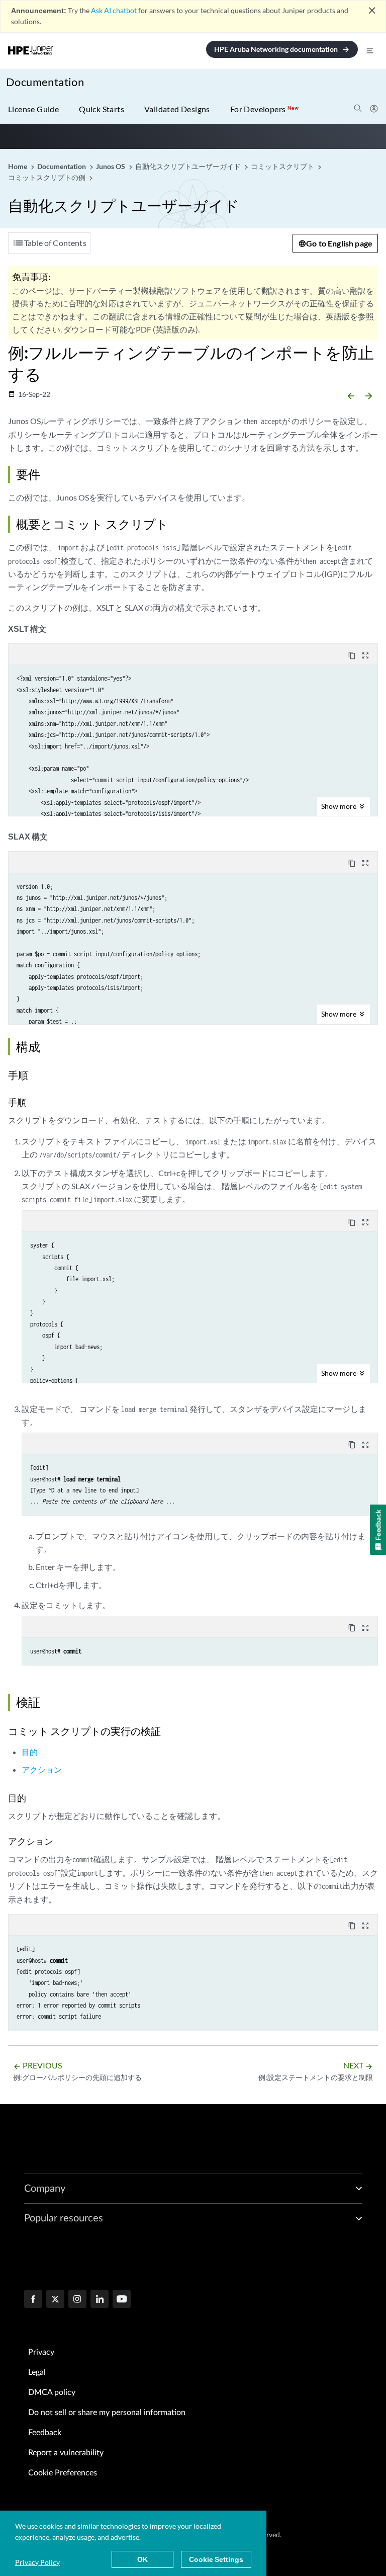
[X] (55, 2300)
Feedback (45, 2433)
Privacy (41, 2352)
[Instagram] (77, 2300)
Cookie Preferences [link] (63, 2473)
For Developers (264, 109)
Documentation (45, 82)
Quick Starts (102, 109)
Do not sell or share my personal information (107, 2413)
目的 (30, 1752)
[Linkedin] (100, 2300)
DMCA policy (52, 2392)
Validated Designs (177, 109)
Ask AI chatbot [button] (114, 10)
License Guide (33, 109)
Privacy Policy (37, 2562)
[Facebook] (33, 2300)
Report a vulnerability (66, 2453)
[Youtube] (122, 2300)
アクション (42, 1769)
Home (18, 166)
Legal (37, 2372)
